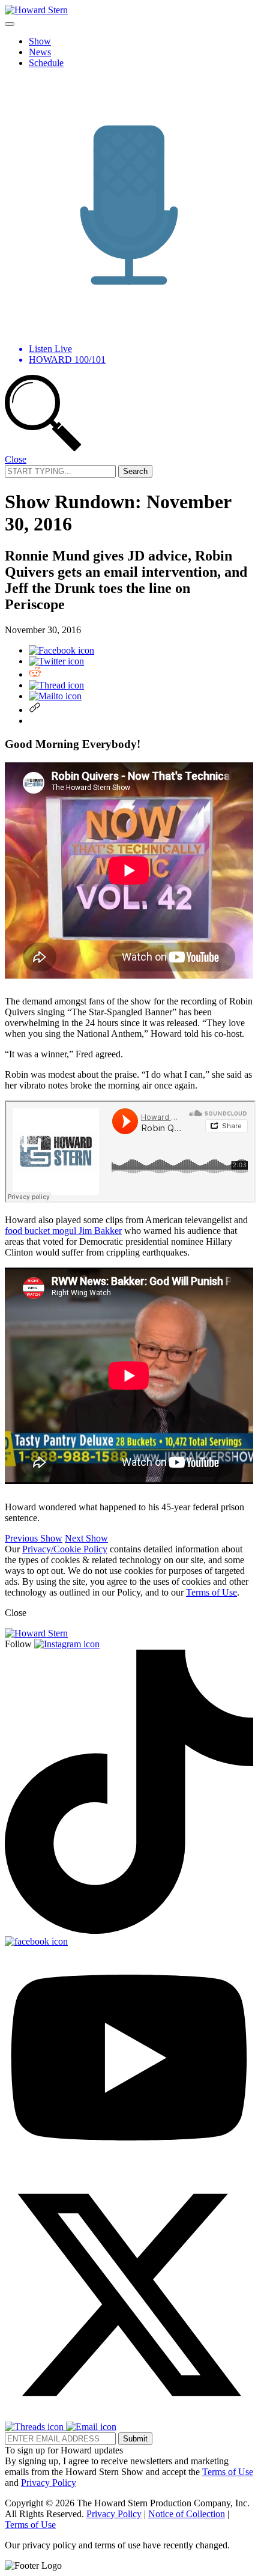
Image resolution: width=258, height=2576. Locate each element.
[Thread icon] (56, 685)
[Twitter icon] (56, 661)
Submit (135, 2439)
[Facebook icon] (61, 650)
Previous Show (34, 1538)
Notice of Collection (187, 2514)
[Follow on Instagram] (67, 1644)
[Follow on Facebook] (36, 1941)
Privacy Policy (49, 2483)
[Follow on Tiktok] (129, 1930)
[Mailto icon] (55, 696)
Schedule (46, 63)
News (40, 52)
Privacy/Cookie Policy (65, 1549)
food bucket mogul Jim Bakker (63, 1231)
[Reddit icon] (35, 674)
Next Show (86, 1538)
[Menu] (10, 24)
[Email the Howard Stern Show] (91, 2427)
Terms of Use (211, 1592)
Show (40, 41)
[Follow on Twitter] (129, 2416)
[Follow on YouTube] (129, 2165)
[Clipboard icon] (35, 710)
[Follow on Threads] (35, 2427)
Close (16, 459)
